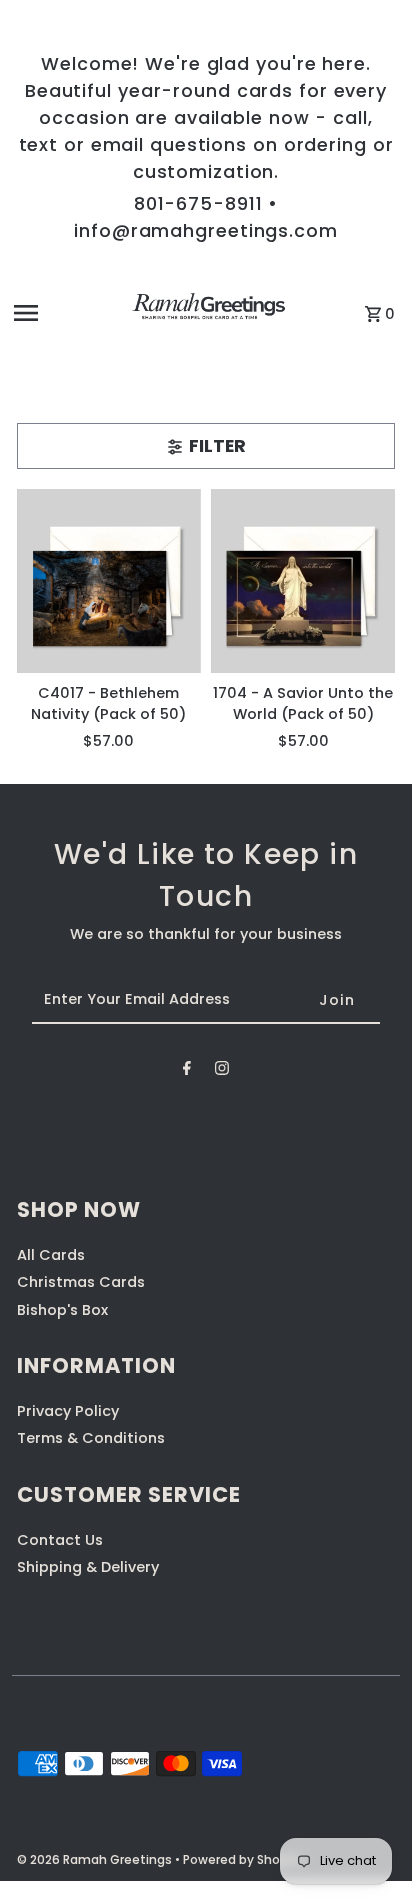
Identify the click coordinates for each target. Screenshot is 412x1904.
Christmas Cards (81, 1282)
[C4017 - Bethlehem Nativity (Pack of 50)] (109, 581)
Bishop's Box (62, 1310)
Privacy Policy (68, 1411)
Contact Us (60, 1540)
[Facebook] (187, 1071)
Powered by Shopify (243, 1859)
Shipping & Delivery (88, 1567)
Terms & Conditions (91, 1438)
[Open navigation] (60, 313)
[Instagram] (222, 1071)
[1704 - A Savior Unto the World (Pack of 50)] (303, 581)
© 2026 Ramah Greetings (96, 1859)
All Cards (51, 1255)
